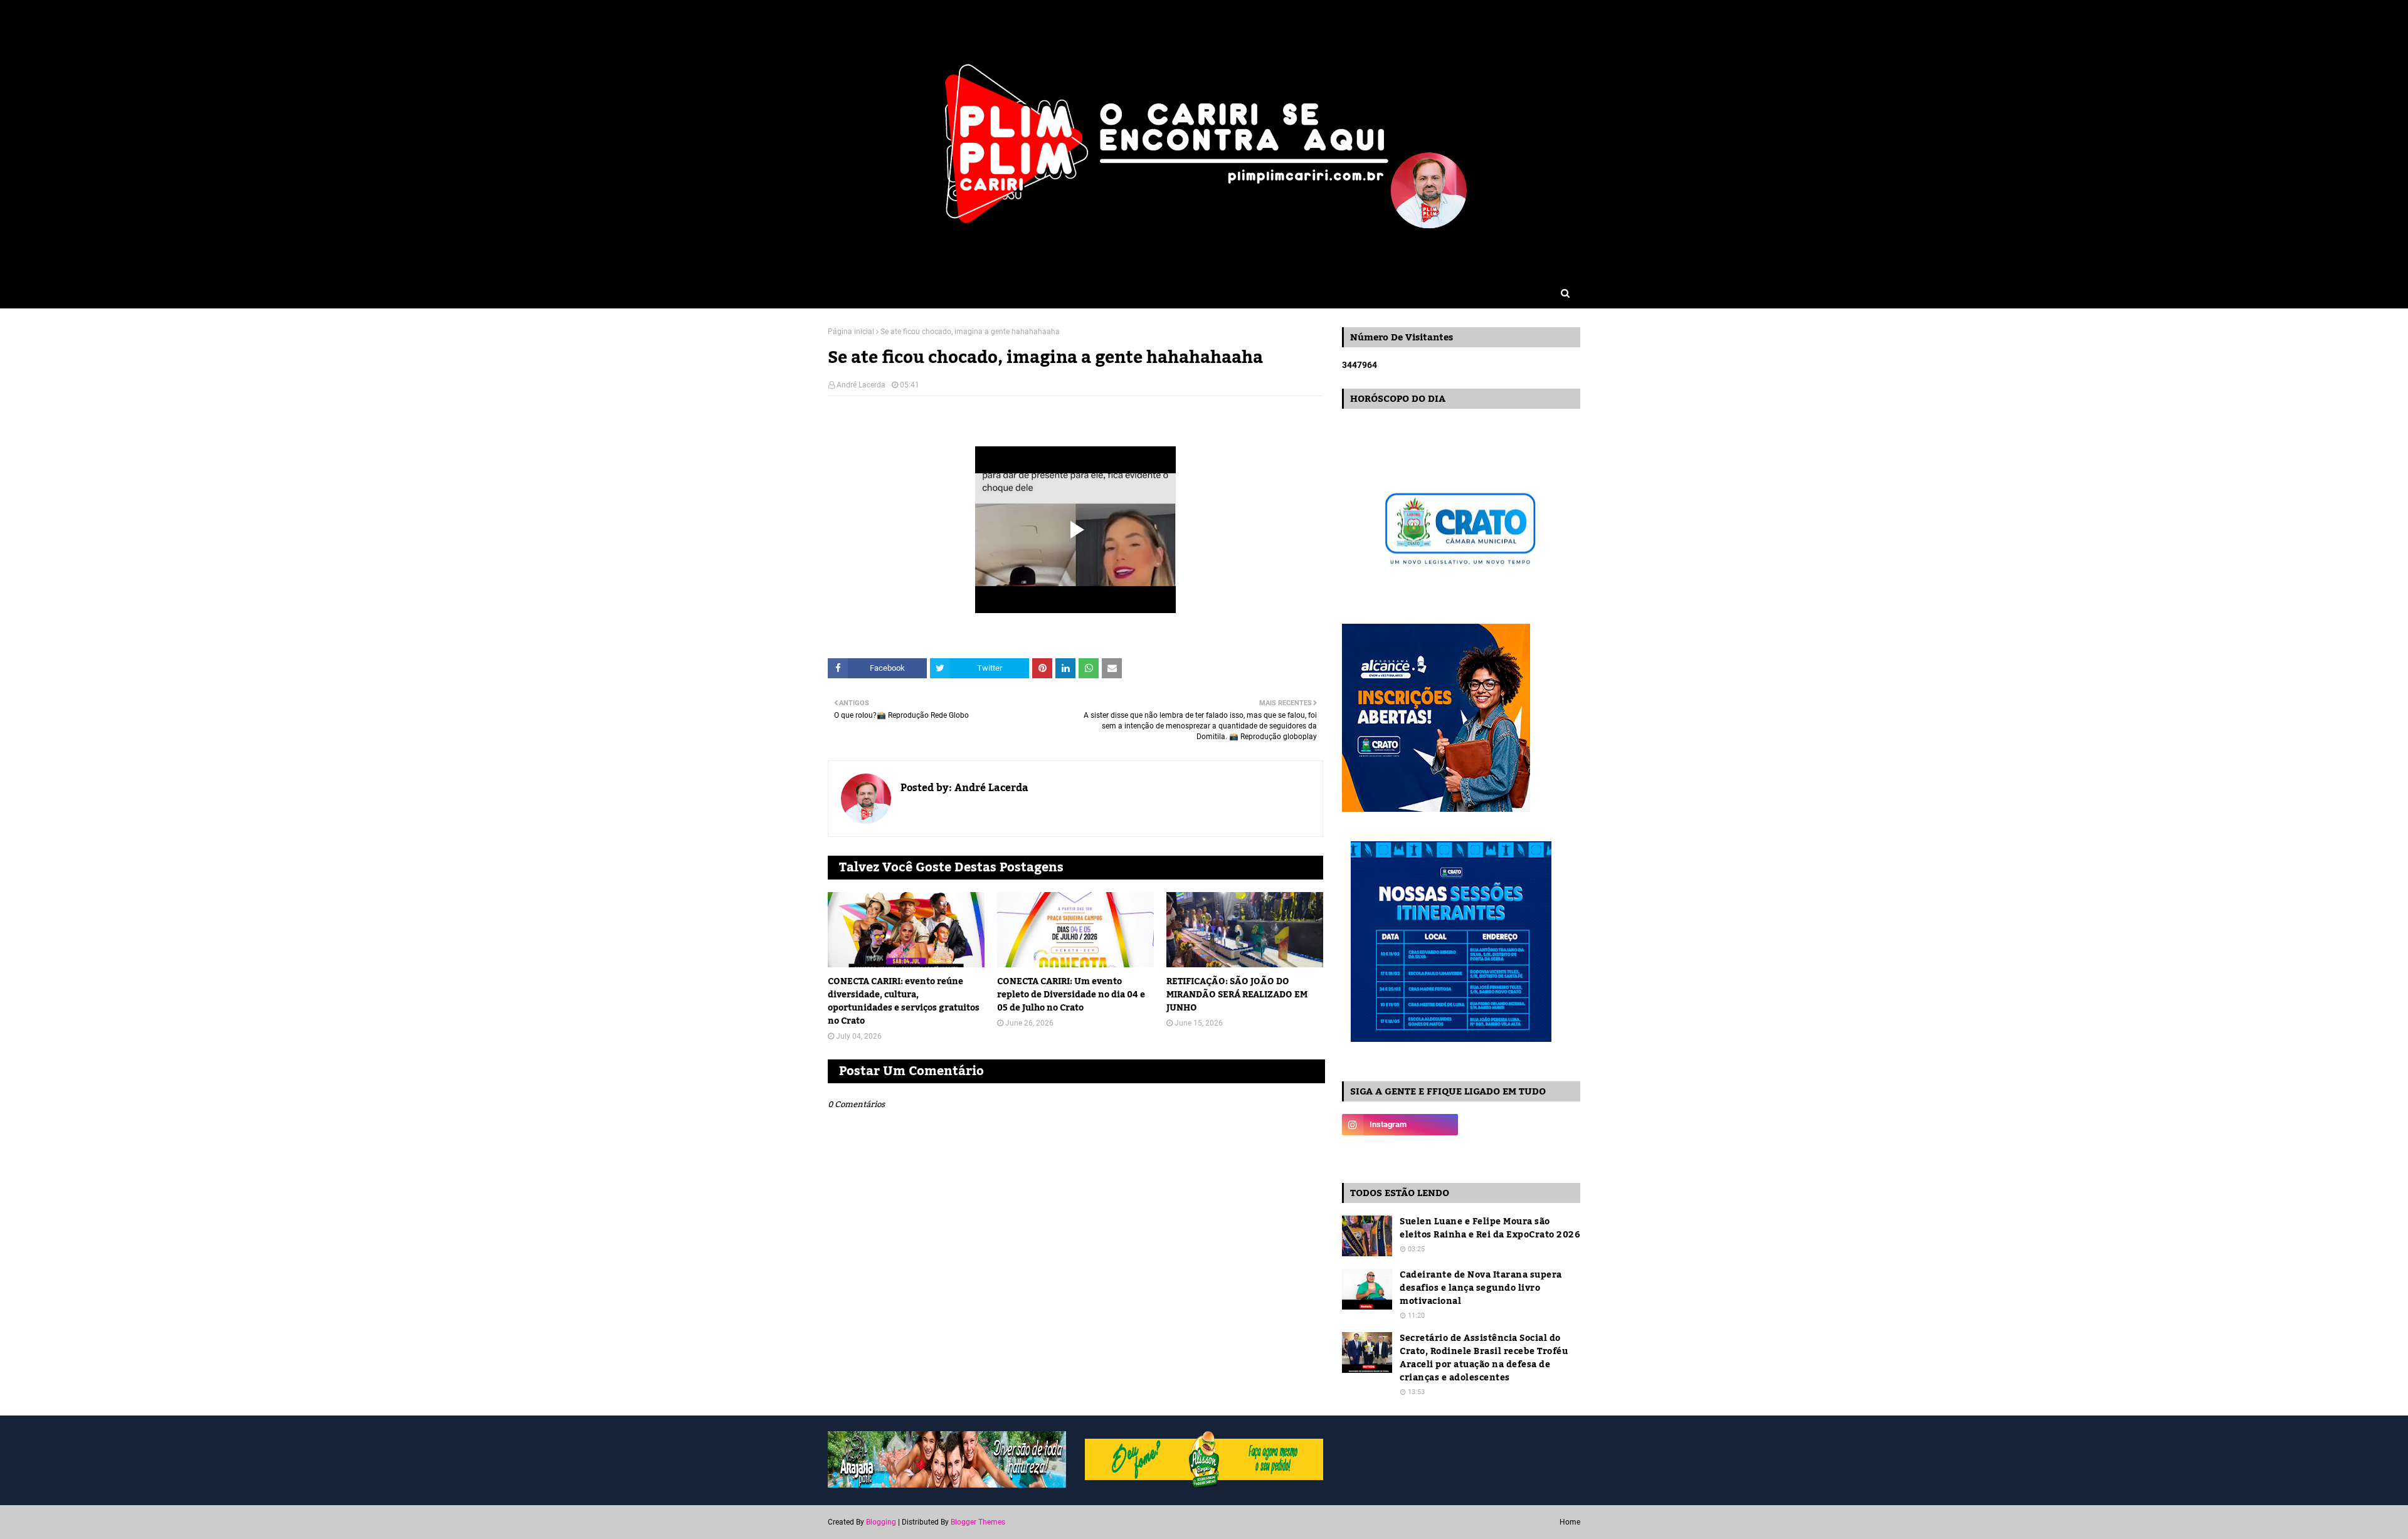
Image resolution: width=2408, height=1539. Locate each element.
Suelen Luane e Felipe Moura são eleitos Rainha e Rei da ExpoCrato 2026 (1490, 1229)
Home (1570, 1522)
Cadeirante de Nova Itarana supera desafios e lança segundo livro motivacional (1481, 1289)
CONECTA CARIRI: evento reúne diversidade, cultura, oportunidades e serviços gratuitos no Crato (904, 1002)
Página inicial (851, 332)
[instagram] (1400, 1125)
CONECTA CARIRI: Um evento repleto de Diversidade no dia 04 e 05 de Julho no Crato (1071, 995)
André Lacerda (861, 385)
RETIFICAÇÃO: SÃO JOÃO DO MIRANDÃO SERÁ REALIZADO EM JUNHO (1237, 995)
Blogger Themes (978, 1522)
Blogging (881, 1522)
